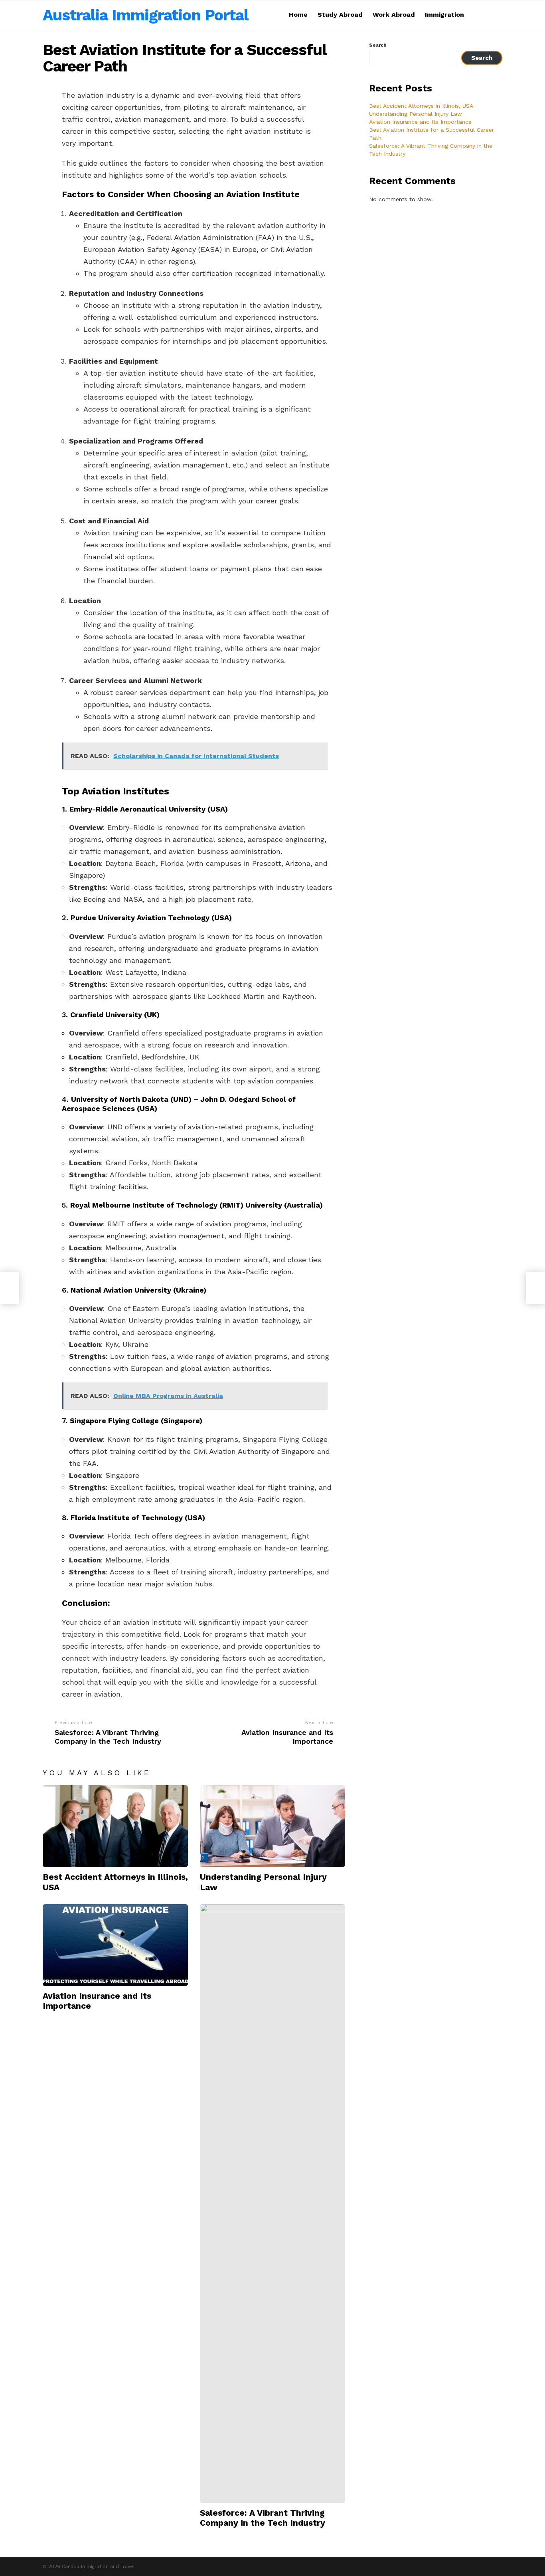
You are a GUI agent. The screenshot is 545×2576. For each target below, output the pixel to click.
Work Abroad (394, 15)
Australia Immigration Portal (145, 15)
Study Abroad (340, 15)
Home (298, 15)
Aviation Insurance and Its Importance (420, 122)
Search (378, 45)
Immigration (444, 15)
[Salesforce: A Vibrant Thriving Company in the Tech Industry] (272, 2204)
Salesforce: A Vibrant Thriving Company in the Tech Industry (263, 2518)
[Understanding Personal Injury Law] (272, 1826)
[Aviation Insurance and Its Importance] (115, 1945)
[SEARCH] (498, 15)
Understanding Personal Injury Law (416, 114)
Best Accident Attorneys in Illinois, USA (421, 106)
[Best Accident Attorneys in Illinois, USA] (115, 1826)
